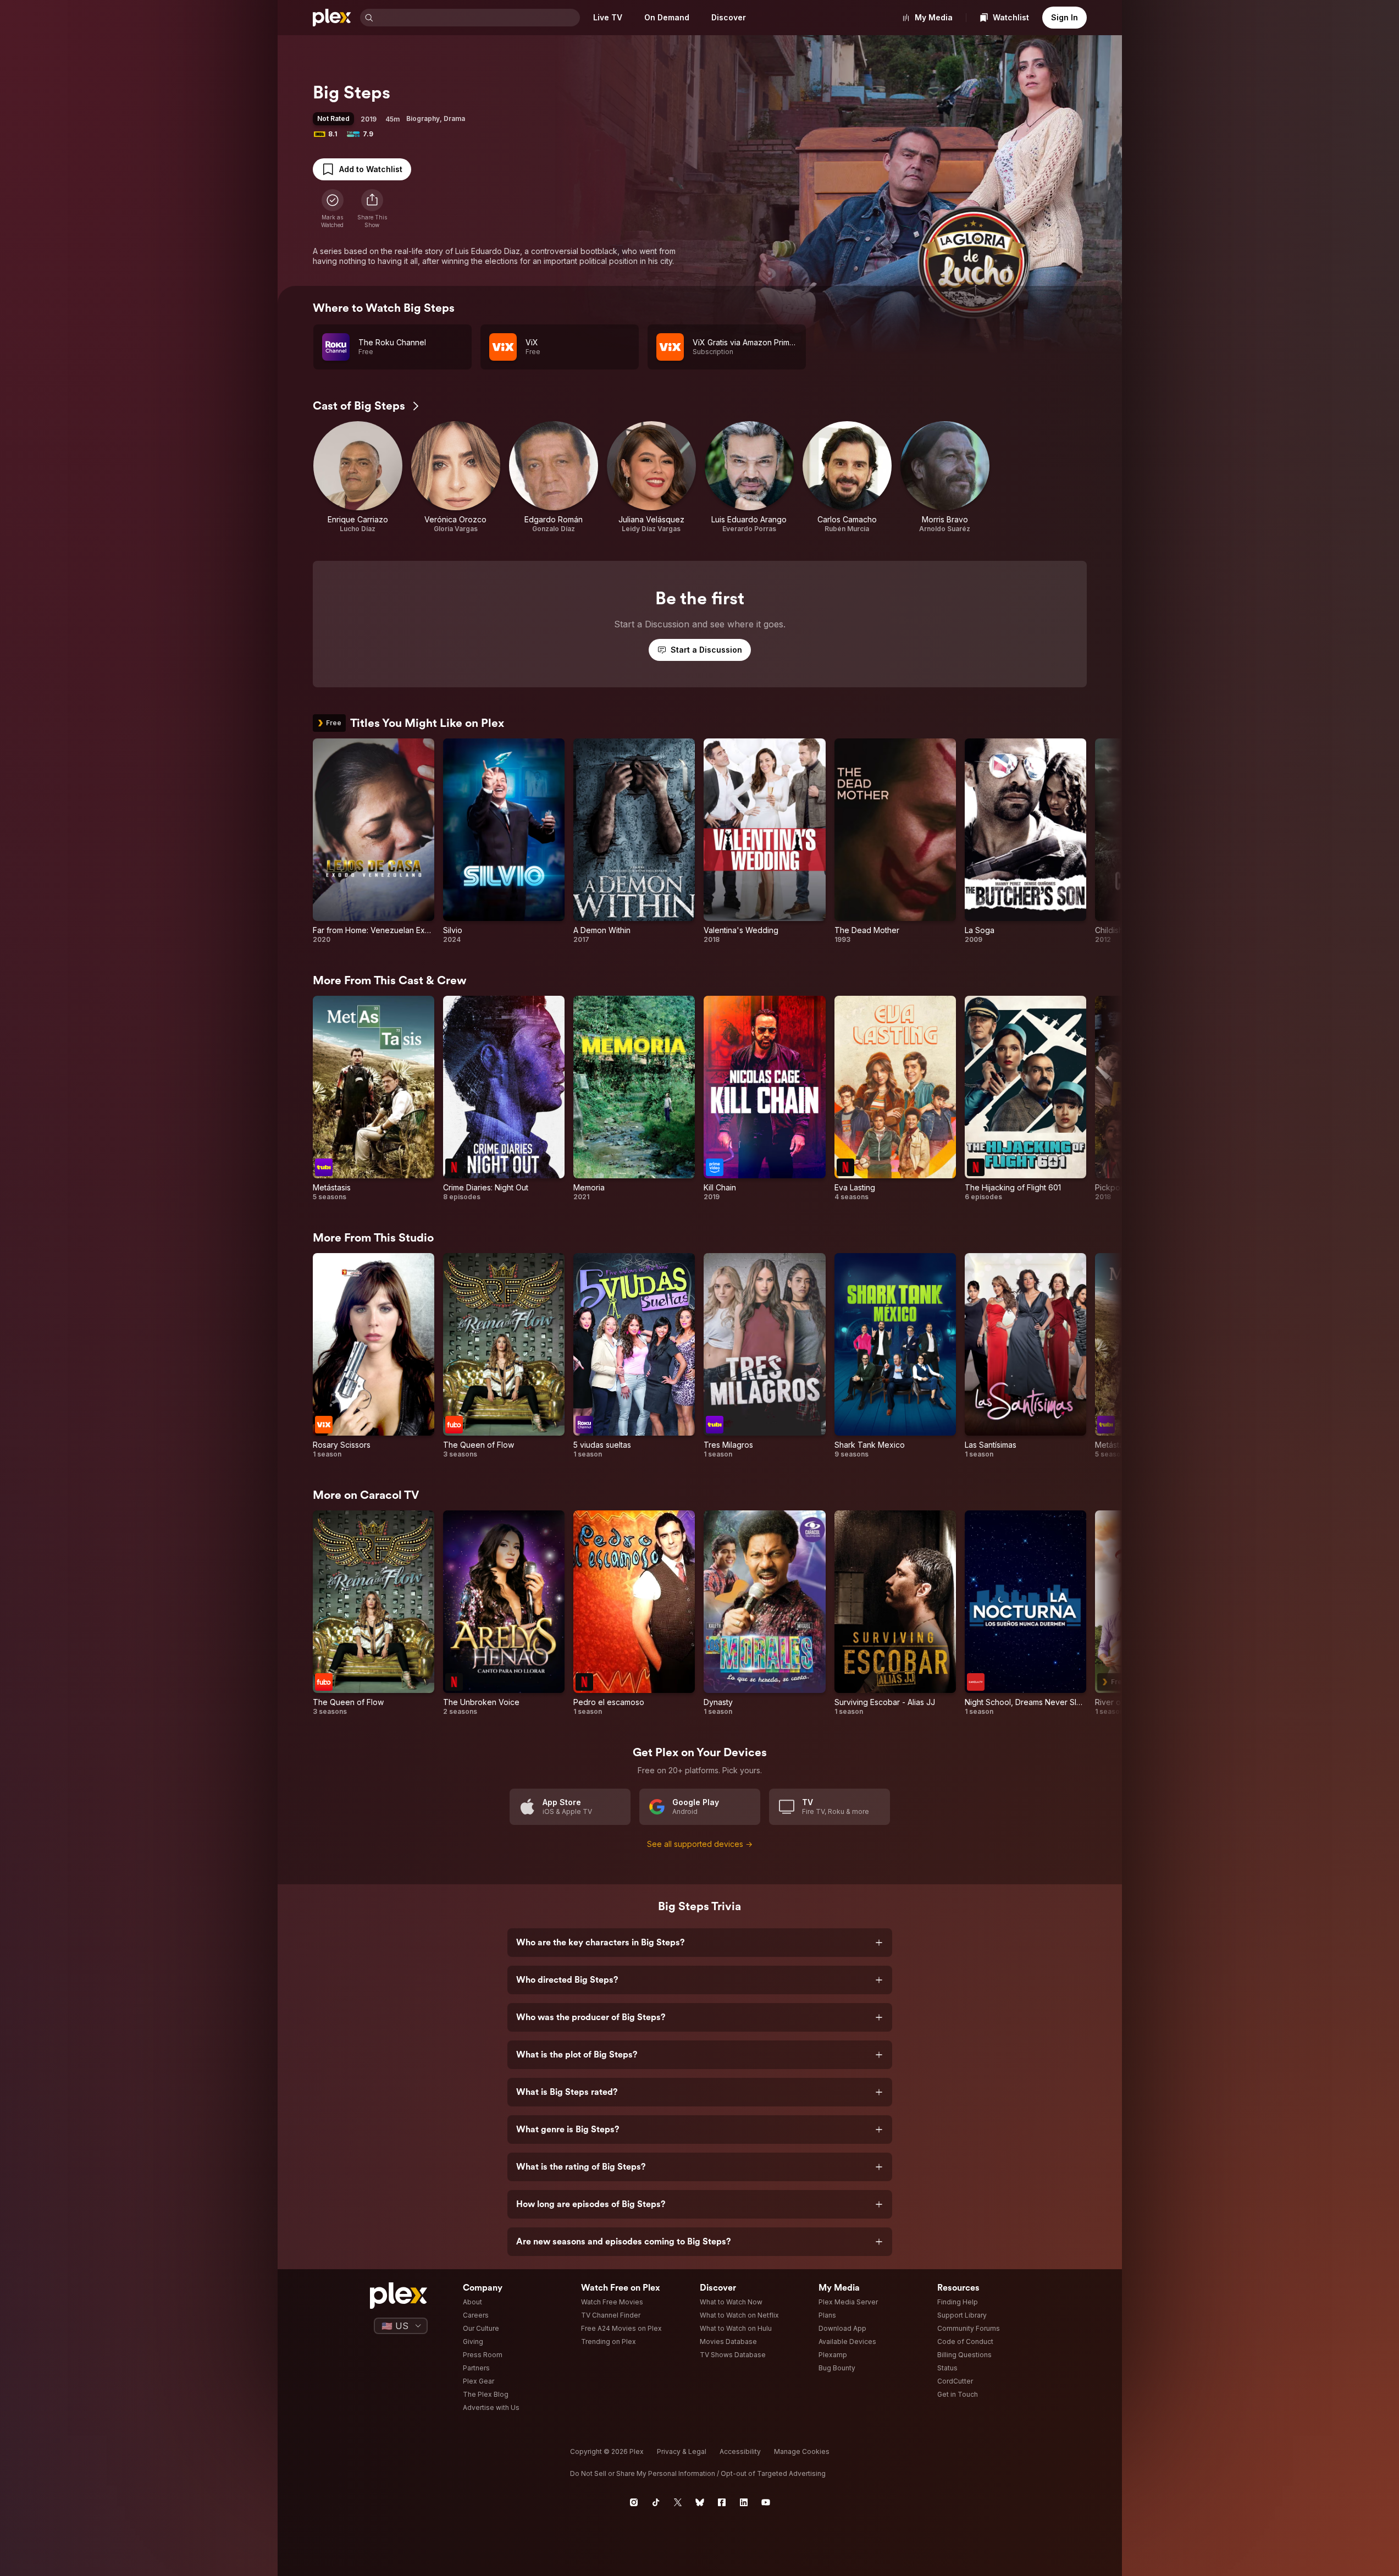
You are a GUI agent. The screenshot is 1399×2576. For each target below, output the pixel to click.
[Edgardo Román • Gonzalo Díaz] (554, 477)
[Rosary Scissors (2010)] (374, 1356)
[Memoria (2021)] (634, 1099)
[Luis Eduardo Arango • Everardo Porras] (749, 477)
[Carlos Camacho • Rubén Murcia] (847, 477)
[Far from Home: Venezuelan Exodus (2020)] (374, 841)
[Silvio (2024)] (504, 841)
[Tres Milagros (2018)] (764, 1356)
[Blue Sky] (700, 2502)
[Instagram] (634, 2502)
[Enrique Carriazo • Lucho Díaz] (358, 477)
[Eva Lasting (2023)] (895, 1099)
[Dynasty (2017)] (764, 1613)
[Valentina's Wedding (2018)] (764, 841)
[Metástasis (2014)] (374, 1099)
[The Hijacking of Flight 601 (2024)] (1025, 1099)
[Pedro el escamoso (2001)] (634, 1613)
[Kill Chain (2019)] (764, 1099)
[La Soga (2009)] (1025, 841)
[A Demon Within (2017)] (634, 841)
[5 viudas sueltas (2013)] (634, 1356)
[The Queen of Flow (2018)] (504, 1356)
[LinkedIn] (744, 2502)
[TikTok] (656, 2502)
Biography (423, 118)
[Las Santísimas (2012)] (1025, 1356)
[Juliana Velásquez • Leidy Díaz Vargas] (651, 477)
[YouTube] (766, 2502)
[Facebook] (722, 2502)
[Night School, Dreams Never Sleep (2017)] (1025, 1613)
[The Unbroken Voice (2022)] (504, 1613)
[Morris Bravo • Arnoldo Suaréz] (945, 477)
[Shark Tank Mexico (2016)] (895, 1356)
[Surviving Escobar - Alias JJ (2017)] (895, 1613)
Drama (454, 118)
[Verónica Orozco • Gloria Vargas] (456, 477)
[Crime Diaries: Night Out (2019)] (504, 1099)
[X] (678, 2502)
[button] (372, 209)
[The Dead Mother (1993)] (895, 841)
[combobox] (478, 18)
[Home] (332, 18)
